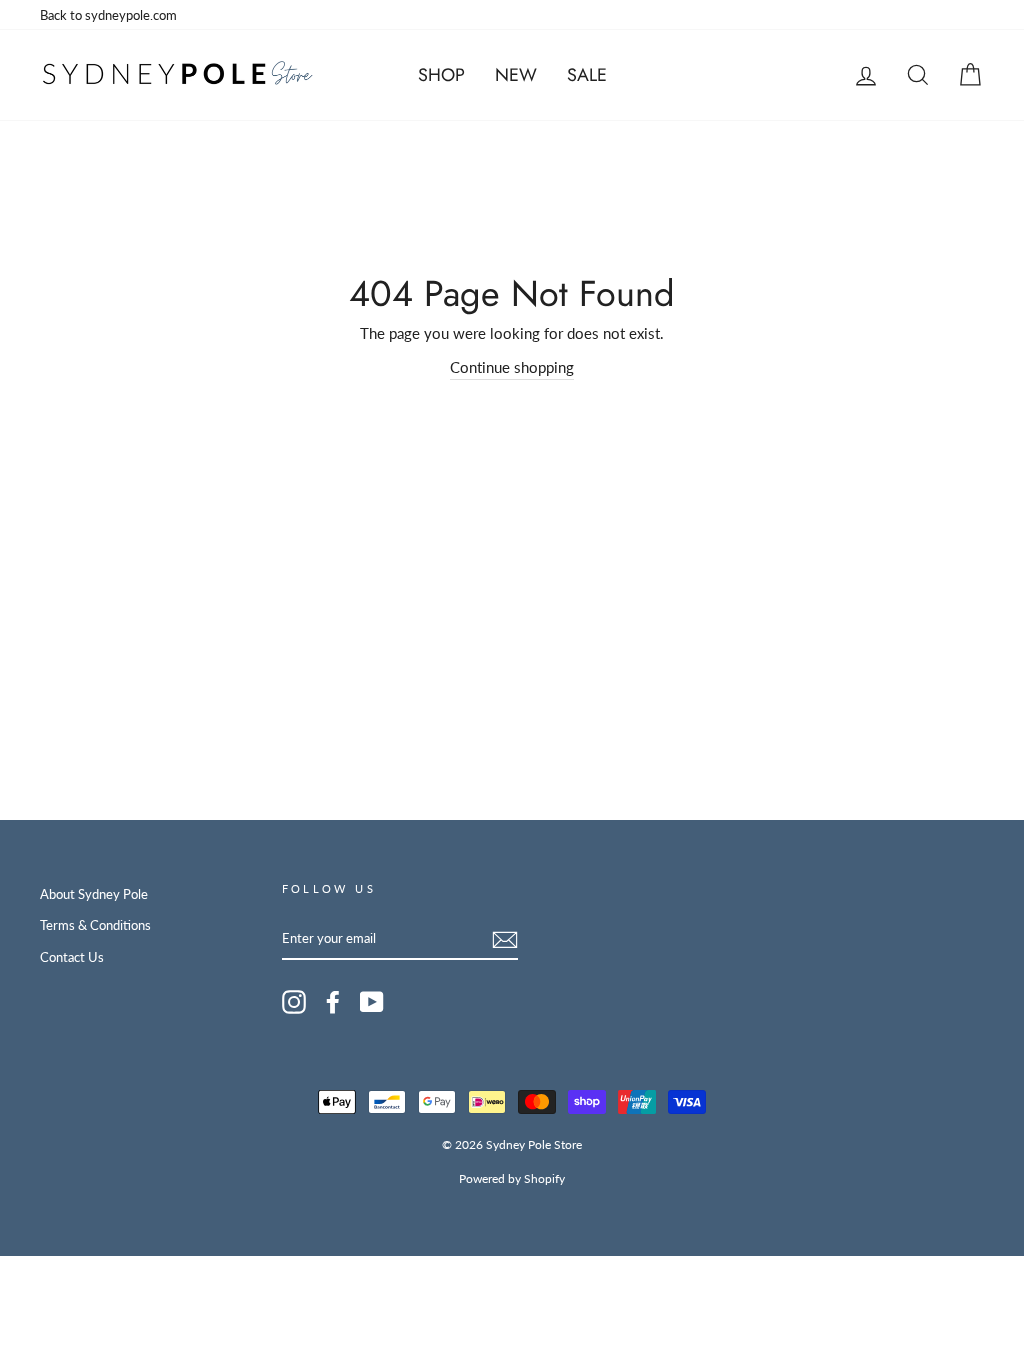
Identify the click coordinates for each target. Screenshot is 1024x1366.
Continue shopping (512, 367)
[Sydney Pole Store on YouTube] (372, 1002)
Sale (587, 75)
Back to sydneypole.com (108, 15)
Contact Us (72, 957)
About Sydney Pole (94, 894)
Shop (441, 75)
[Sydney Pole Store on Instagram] (294, 1002)
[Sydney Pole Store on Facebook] (333, 1002)
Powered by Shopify (512, 1178)
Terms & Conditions (95, 925)
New (516, 75)
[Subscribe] (505, 939)
